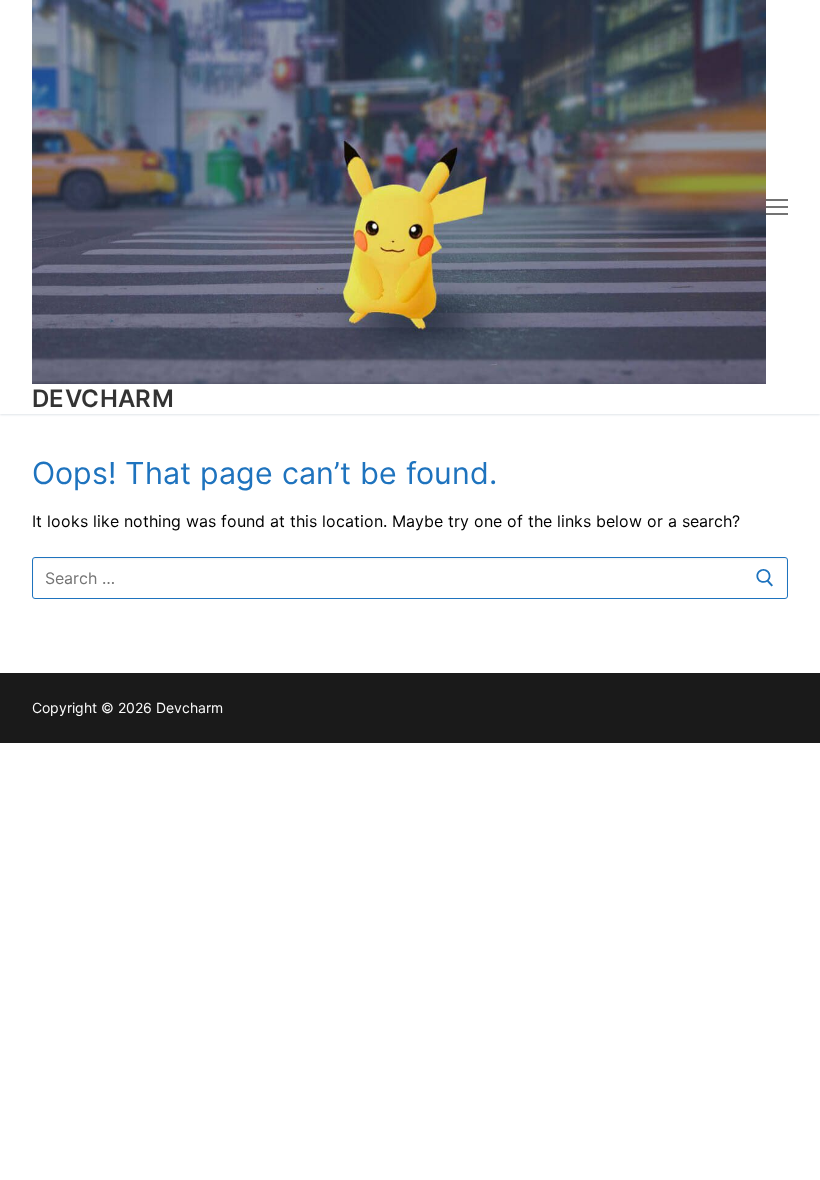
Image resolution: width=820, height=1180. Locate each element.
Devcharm (103, 398)
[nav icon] (777, 207)
